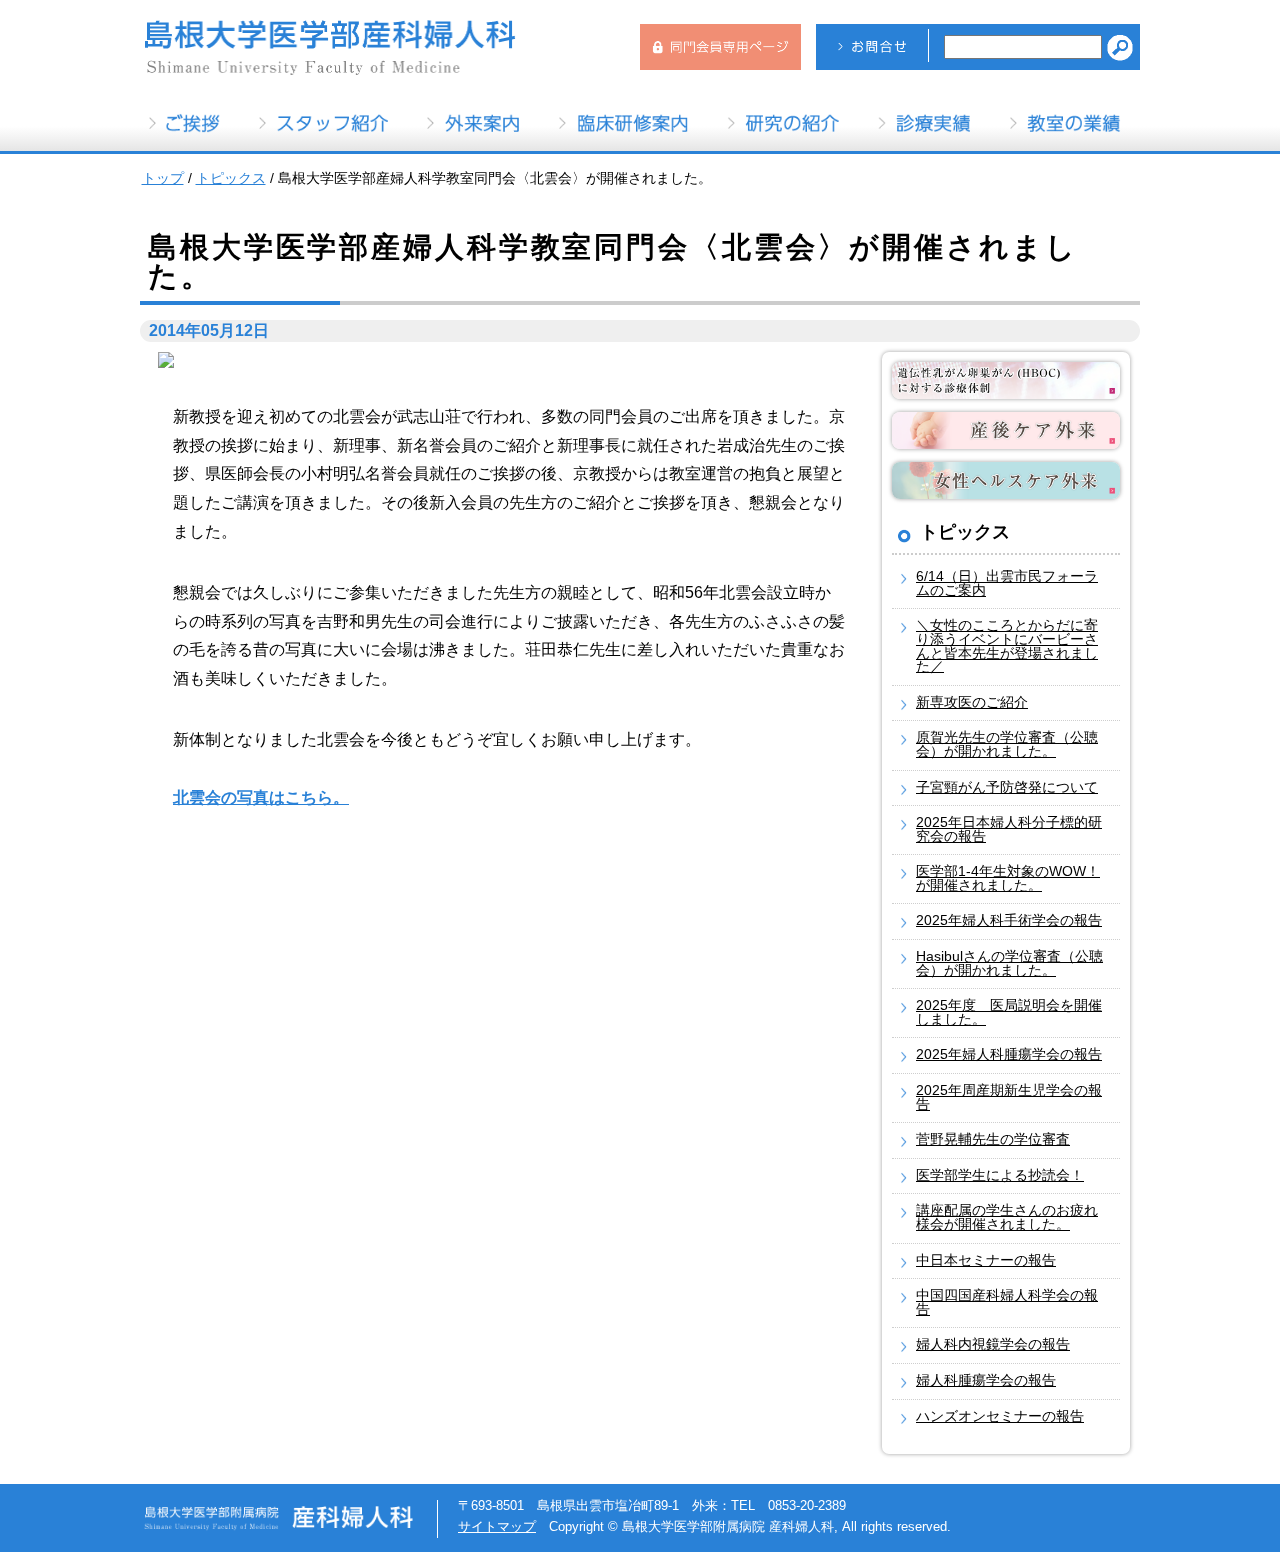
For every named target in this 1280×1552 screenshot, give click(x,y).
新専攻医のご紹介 (972, 702)
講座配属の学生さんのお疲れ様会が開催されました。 (1007, 1217)
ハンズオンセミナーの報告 (1000, 1416)
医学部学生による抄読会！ (1000, 1175)
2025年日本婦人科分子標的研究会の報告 (1009, 829)
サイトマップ (497, 1526)
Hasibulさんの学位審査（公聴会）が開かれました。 (1009, 963)
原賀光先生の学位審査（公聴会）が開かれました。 (1007, 744)
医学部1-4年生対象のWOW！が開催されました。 (1008, 878)
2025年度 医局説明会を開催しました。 (1009, 1012)
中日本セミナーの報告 (986, 1260)
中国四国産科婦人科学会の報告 (1007, 1302)
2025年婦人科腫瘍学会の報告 (1009, 1054)
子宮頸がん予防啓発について (1007, 787)
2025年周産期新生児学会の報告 (1009, 1097)
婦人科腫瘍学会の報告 (986, 1380)
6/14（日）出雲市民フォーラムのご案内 (1007, 583)
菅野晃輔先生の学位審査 (993, 1139)
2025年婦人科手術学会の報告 (1009, 920)
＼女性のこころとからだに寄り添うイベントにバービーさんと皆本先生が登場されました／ (1007, 646)
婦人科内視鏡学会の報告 (993, 1344)
